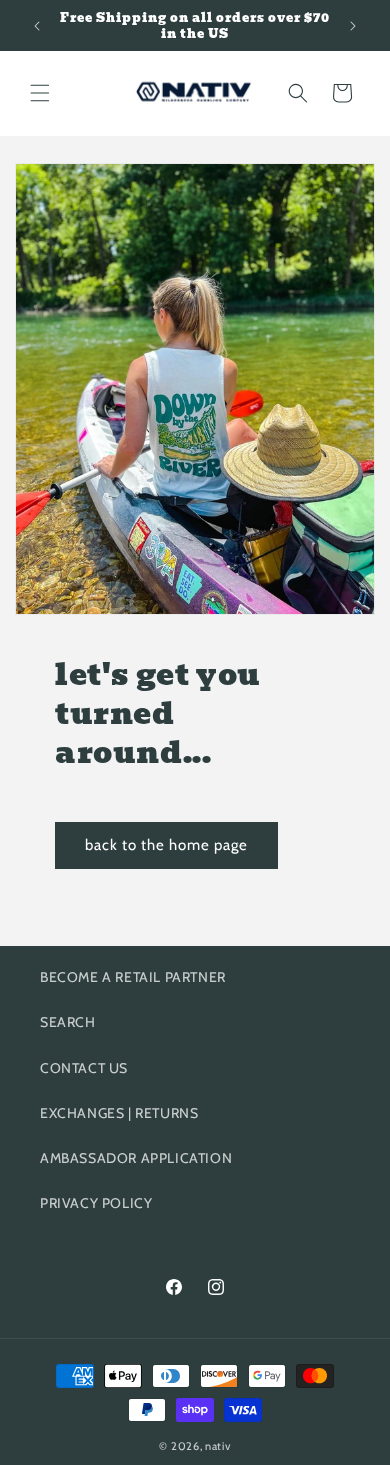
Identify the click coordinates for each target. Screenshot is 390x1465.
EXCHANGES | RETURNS (119, 1113)
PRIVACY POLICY (96, 1203)
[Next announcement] (353, 26)
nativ (218, 1446)
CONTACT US (84, 1068)
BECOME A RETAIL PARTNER (133, 977)
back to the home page (166, 845)
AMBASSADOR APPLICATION (136, 1158)
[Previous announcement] (37, 26)
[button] (40, 93)
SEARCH (68, 1022)
